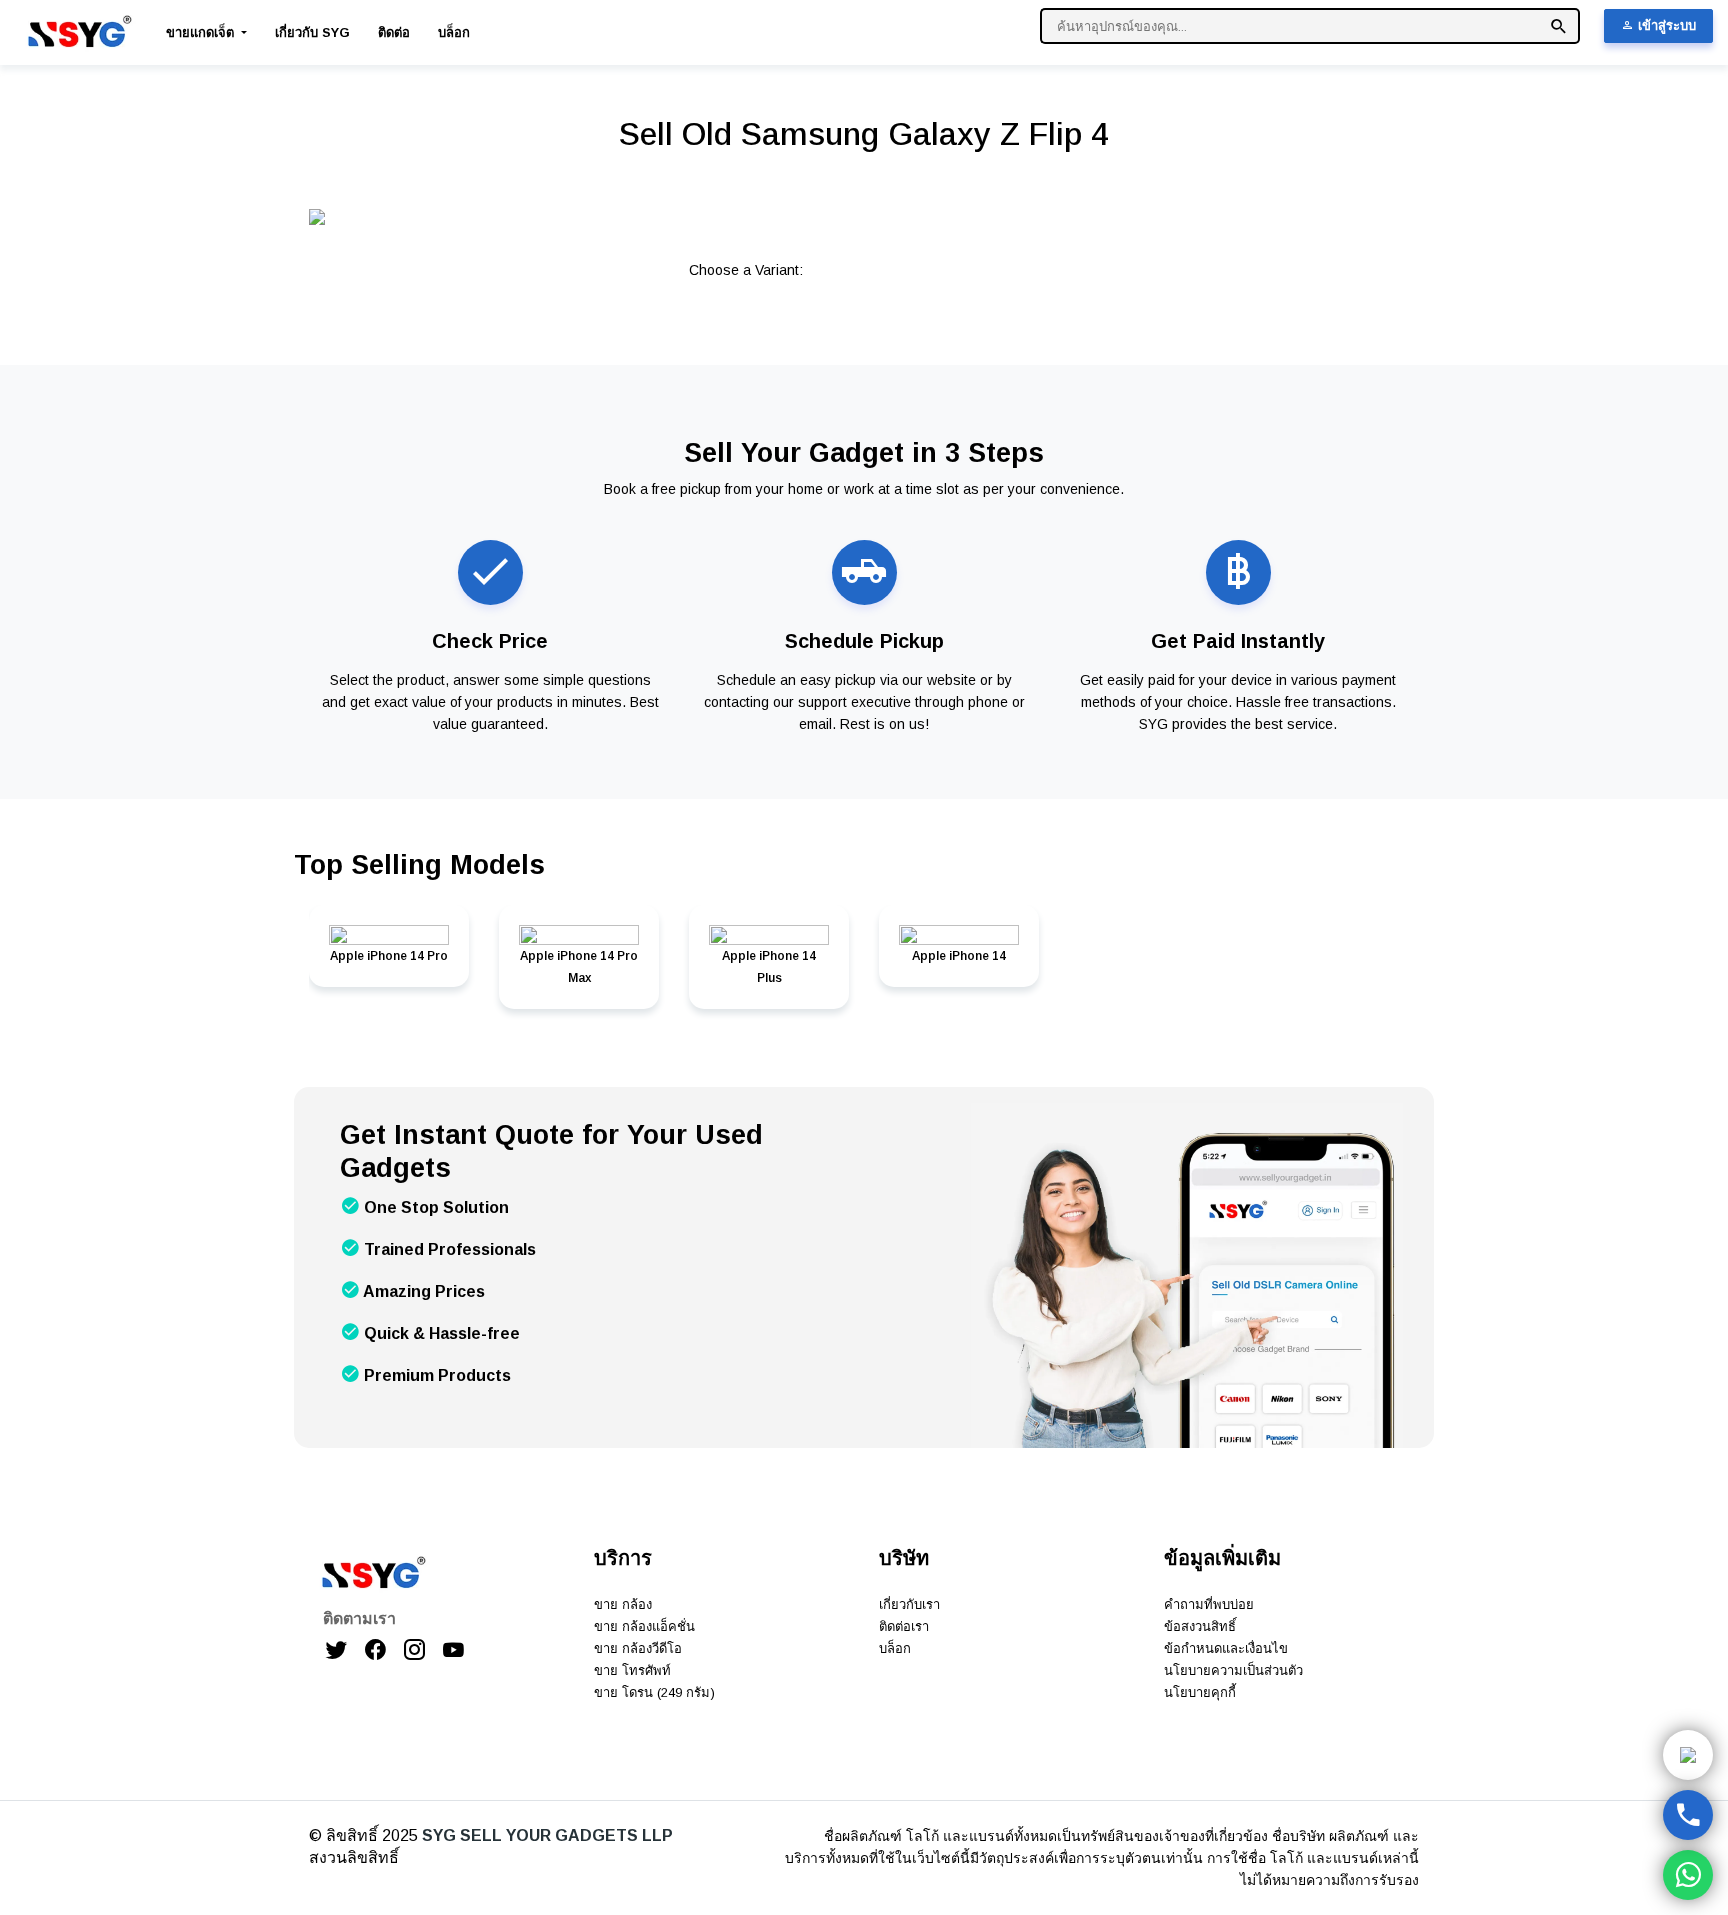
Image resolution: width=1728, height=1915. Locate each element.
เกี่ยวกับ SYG (312, 32)
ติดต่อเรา (904, 1626)
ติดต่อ (394, 32)
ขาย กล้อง (623, 1604)
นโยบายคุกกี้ (1200, 1692)
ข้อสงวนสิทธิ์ (1200, 1626)
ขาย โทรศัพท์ (632, 1670)
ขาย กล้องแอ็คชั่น (644, 1626)
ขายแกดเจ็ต (202, 32)
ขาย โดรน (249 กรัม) (654, 1692)
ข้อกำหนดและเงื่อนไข (1226, 1648)
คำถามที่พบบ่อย (1209, 1604)
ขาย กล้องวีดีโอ (638, 1648)
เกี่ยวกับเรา (909, 1604)
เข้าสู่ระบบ (1665, 25)
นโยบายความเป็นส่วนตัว (1233, 1670)
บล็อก (454, 32)
